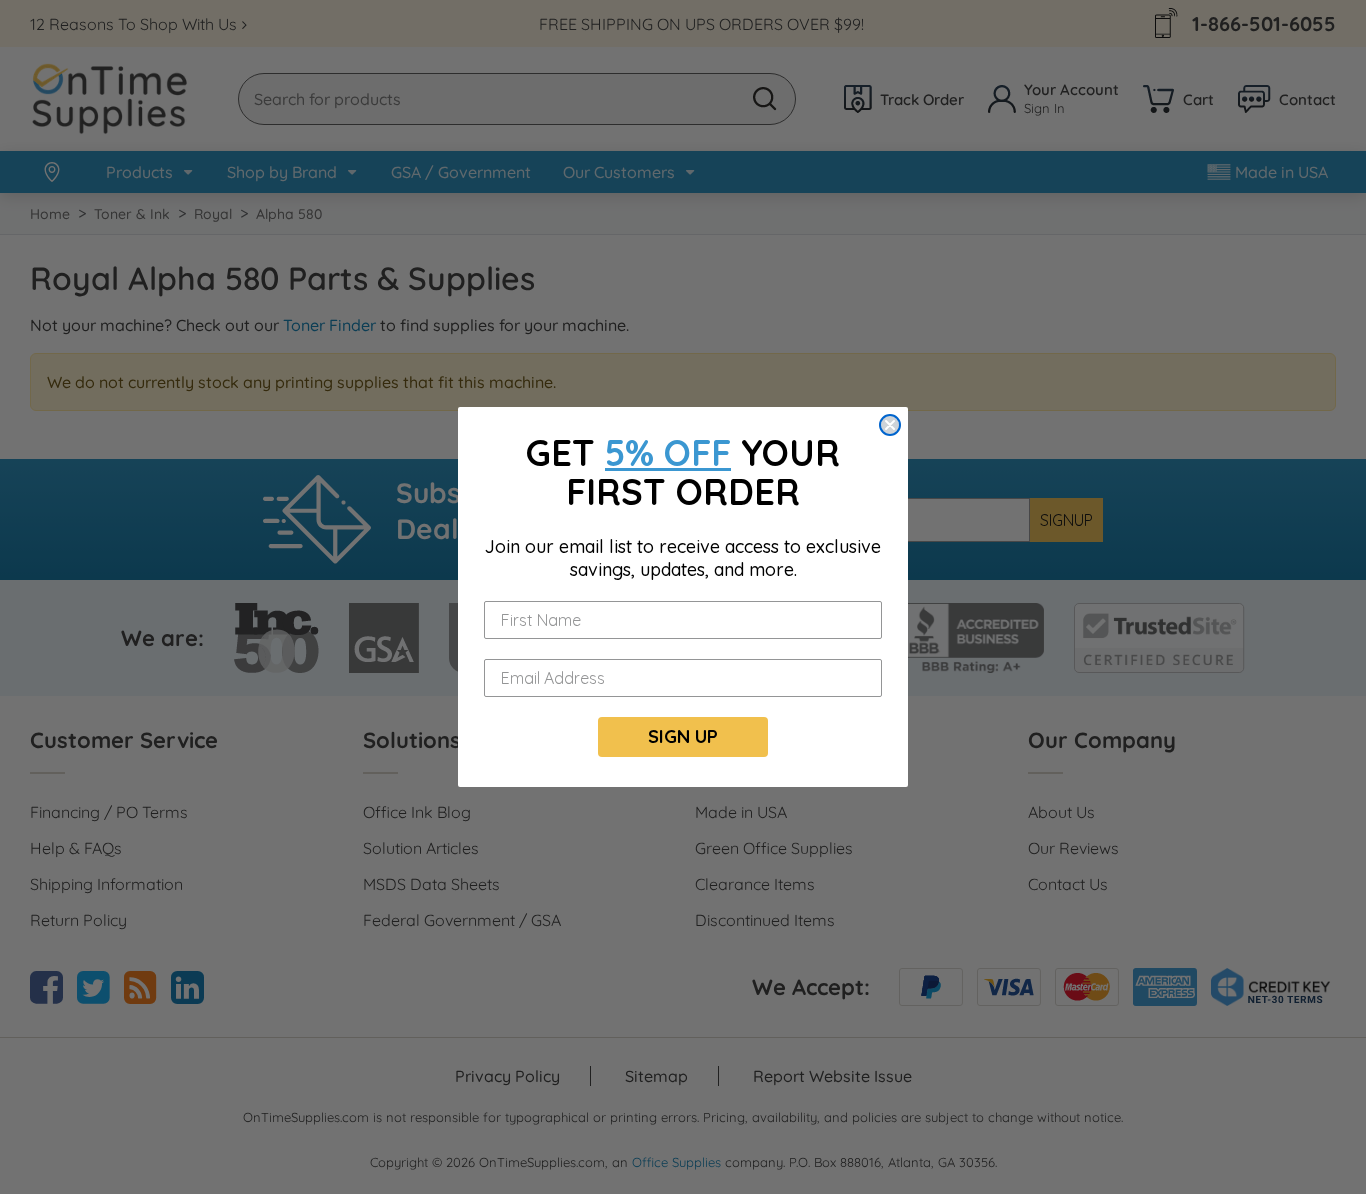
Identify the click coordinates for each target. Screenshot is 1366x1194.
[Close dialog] (890, 425)
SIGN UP (683, 736)
